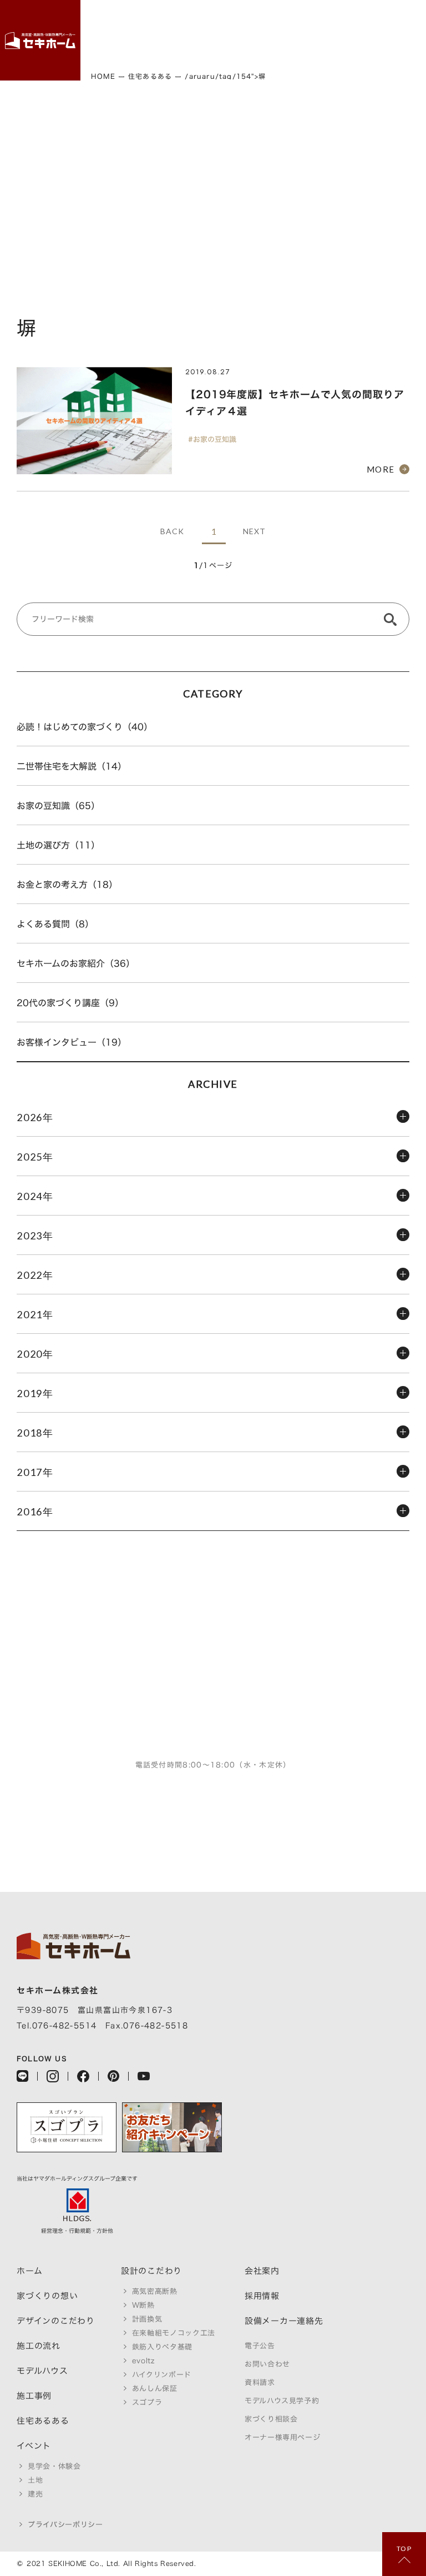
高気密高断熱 (155, 2291)
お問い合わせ (267, 2364)
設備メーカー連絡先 (284, 2321)
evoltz (143, 2361)
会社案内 (262, 2271)
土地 (35, 2480)
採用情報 (262, 2296)
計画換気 (147, 2319)
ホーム (29, 2271)
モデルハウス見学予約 (282, 2401)
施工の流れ (39, 2346)
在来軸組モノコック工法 (174, 2333)
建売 (35, 2494)
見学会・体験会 (54, 2466)
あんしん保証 (155, 2389)
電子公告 (260, 2346)
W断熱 (143, 2305)
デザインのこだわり (56, 2321)
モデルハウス (42, 2371)
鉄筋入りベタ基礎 (162, 2347)
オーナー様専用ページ (283, 2437)
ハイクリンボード (162, 2375)
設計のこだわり (151, 2271)
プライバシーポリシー (65, 2525)
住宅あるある (43, 2421)
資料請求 (260, 2382)
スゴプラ (147, 2402)
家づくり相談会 (271, 2419)
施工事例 (34, 2396)
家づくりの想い (47, 2296)
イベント (34, 2446)
